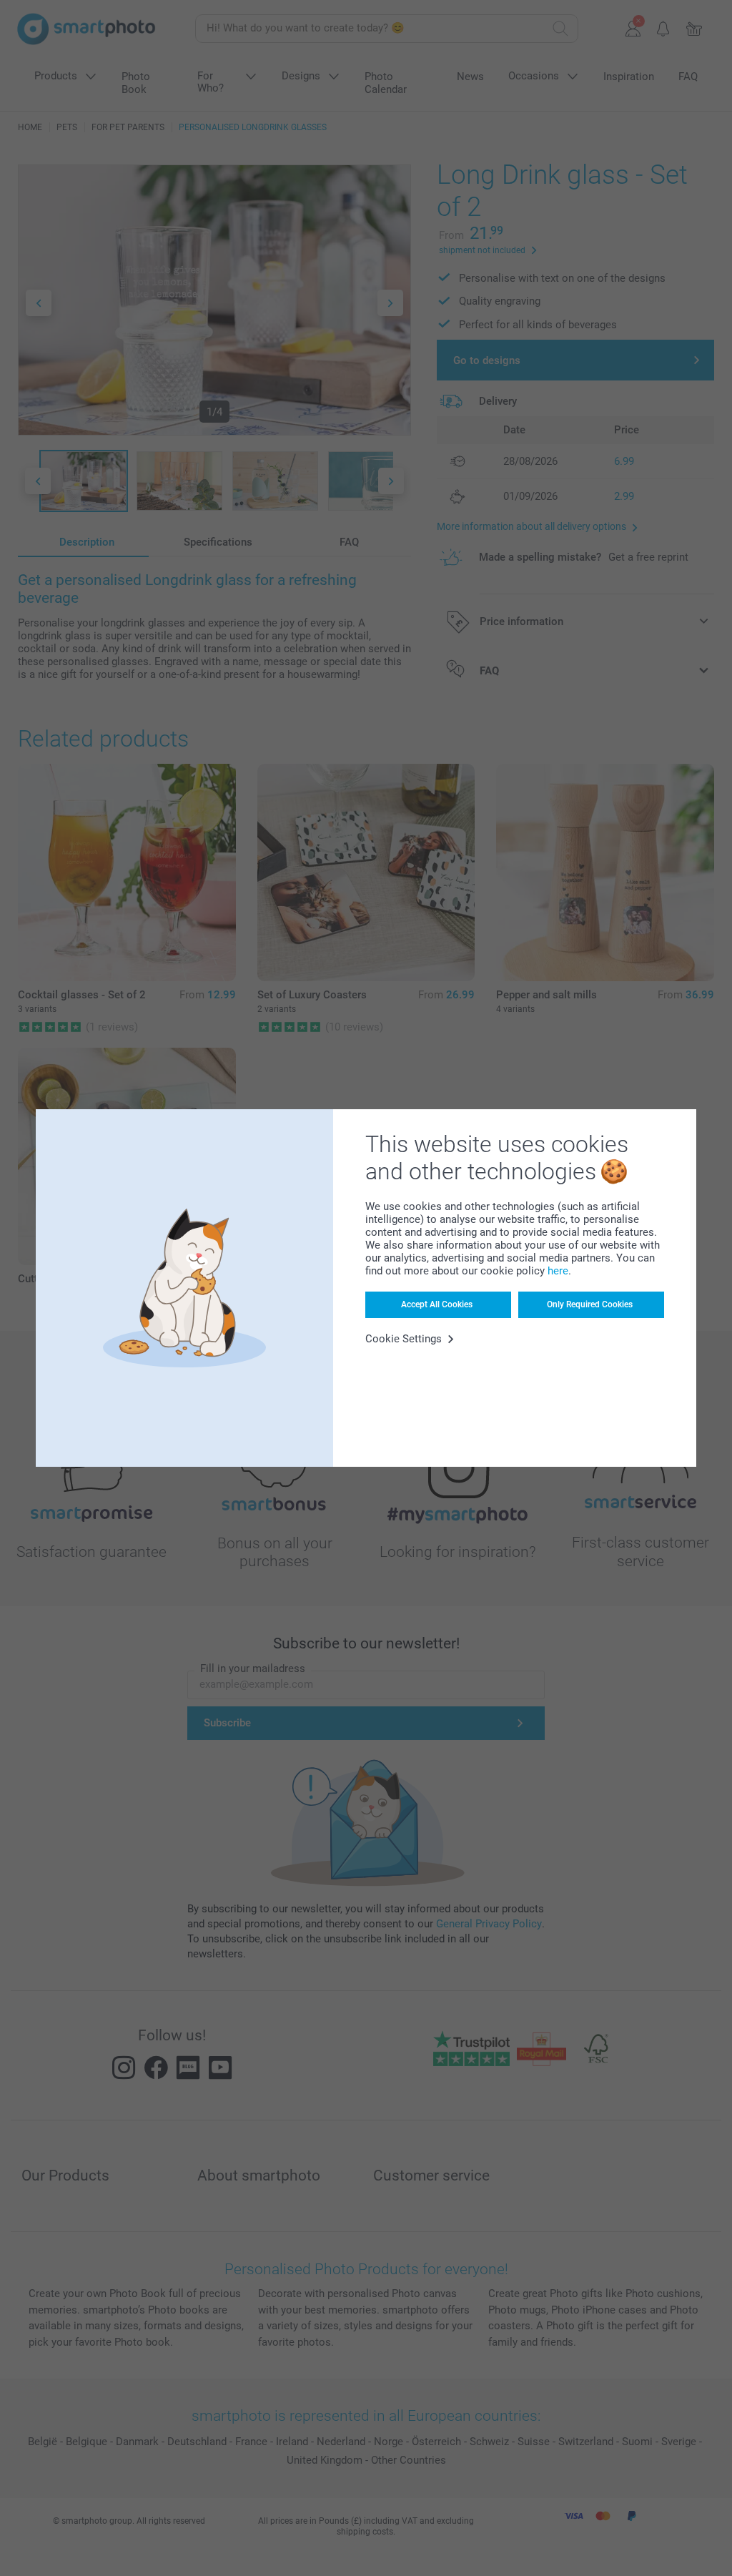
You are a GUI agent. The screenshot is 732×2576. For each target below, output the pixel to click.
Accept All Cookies (437, 1304)
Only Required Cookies (590, 1304)
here (558, 1271)
